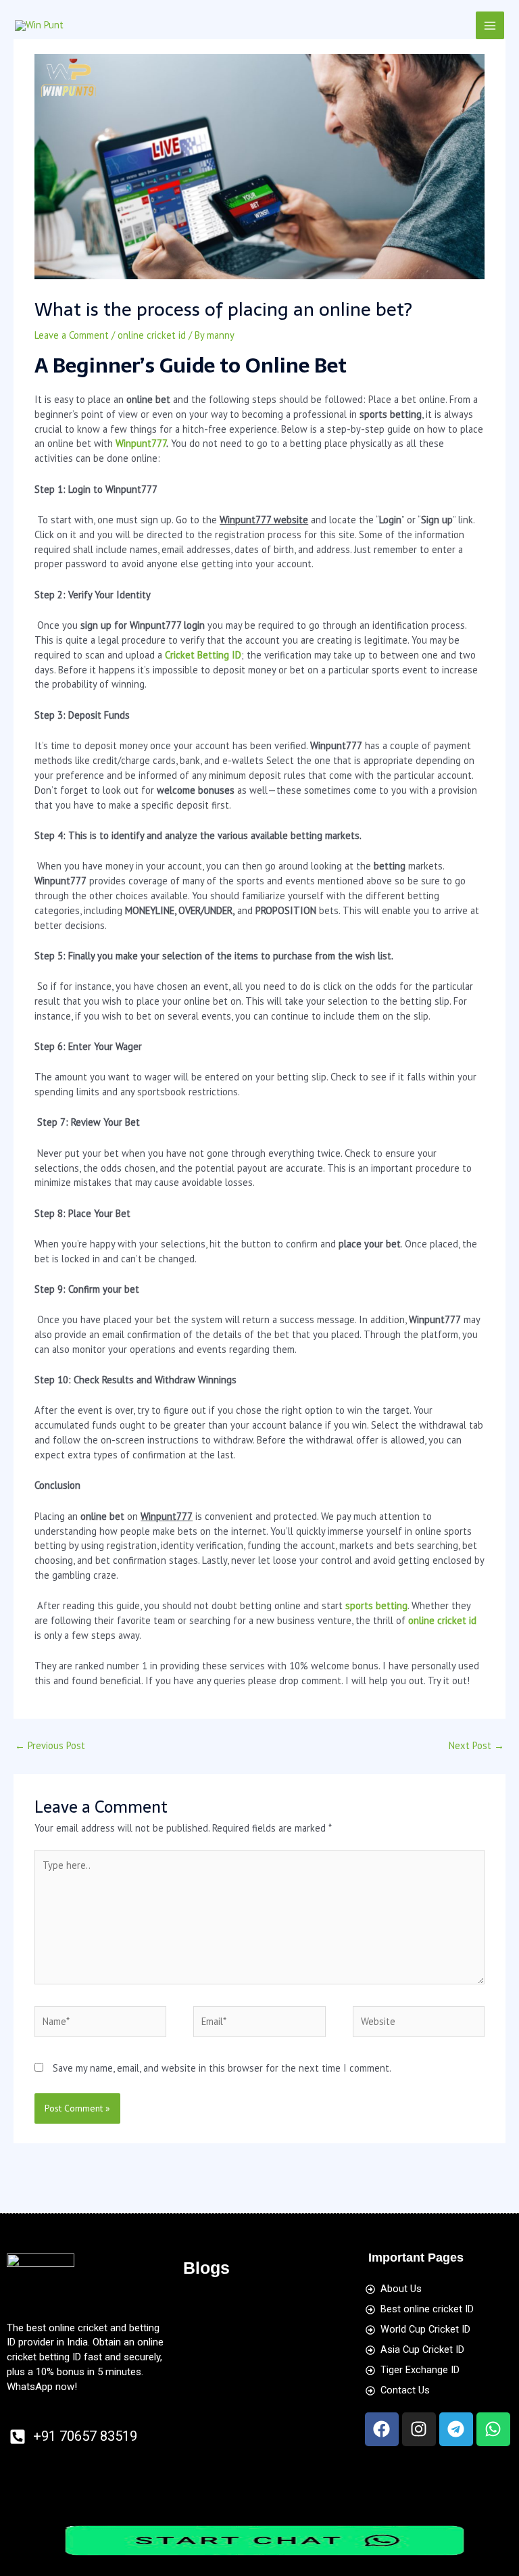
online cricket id (152, 335)
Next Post (476, 1745)
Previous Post (50, 1745)
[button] (259, 2310)
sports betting (376, 1605)
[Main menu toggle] (490, 26)
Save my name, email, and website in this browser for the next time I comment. (222, 2068)
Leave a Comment (72, 335)
